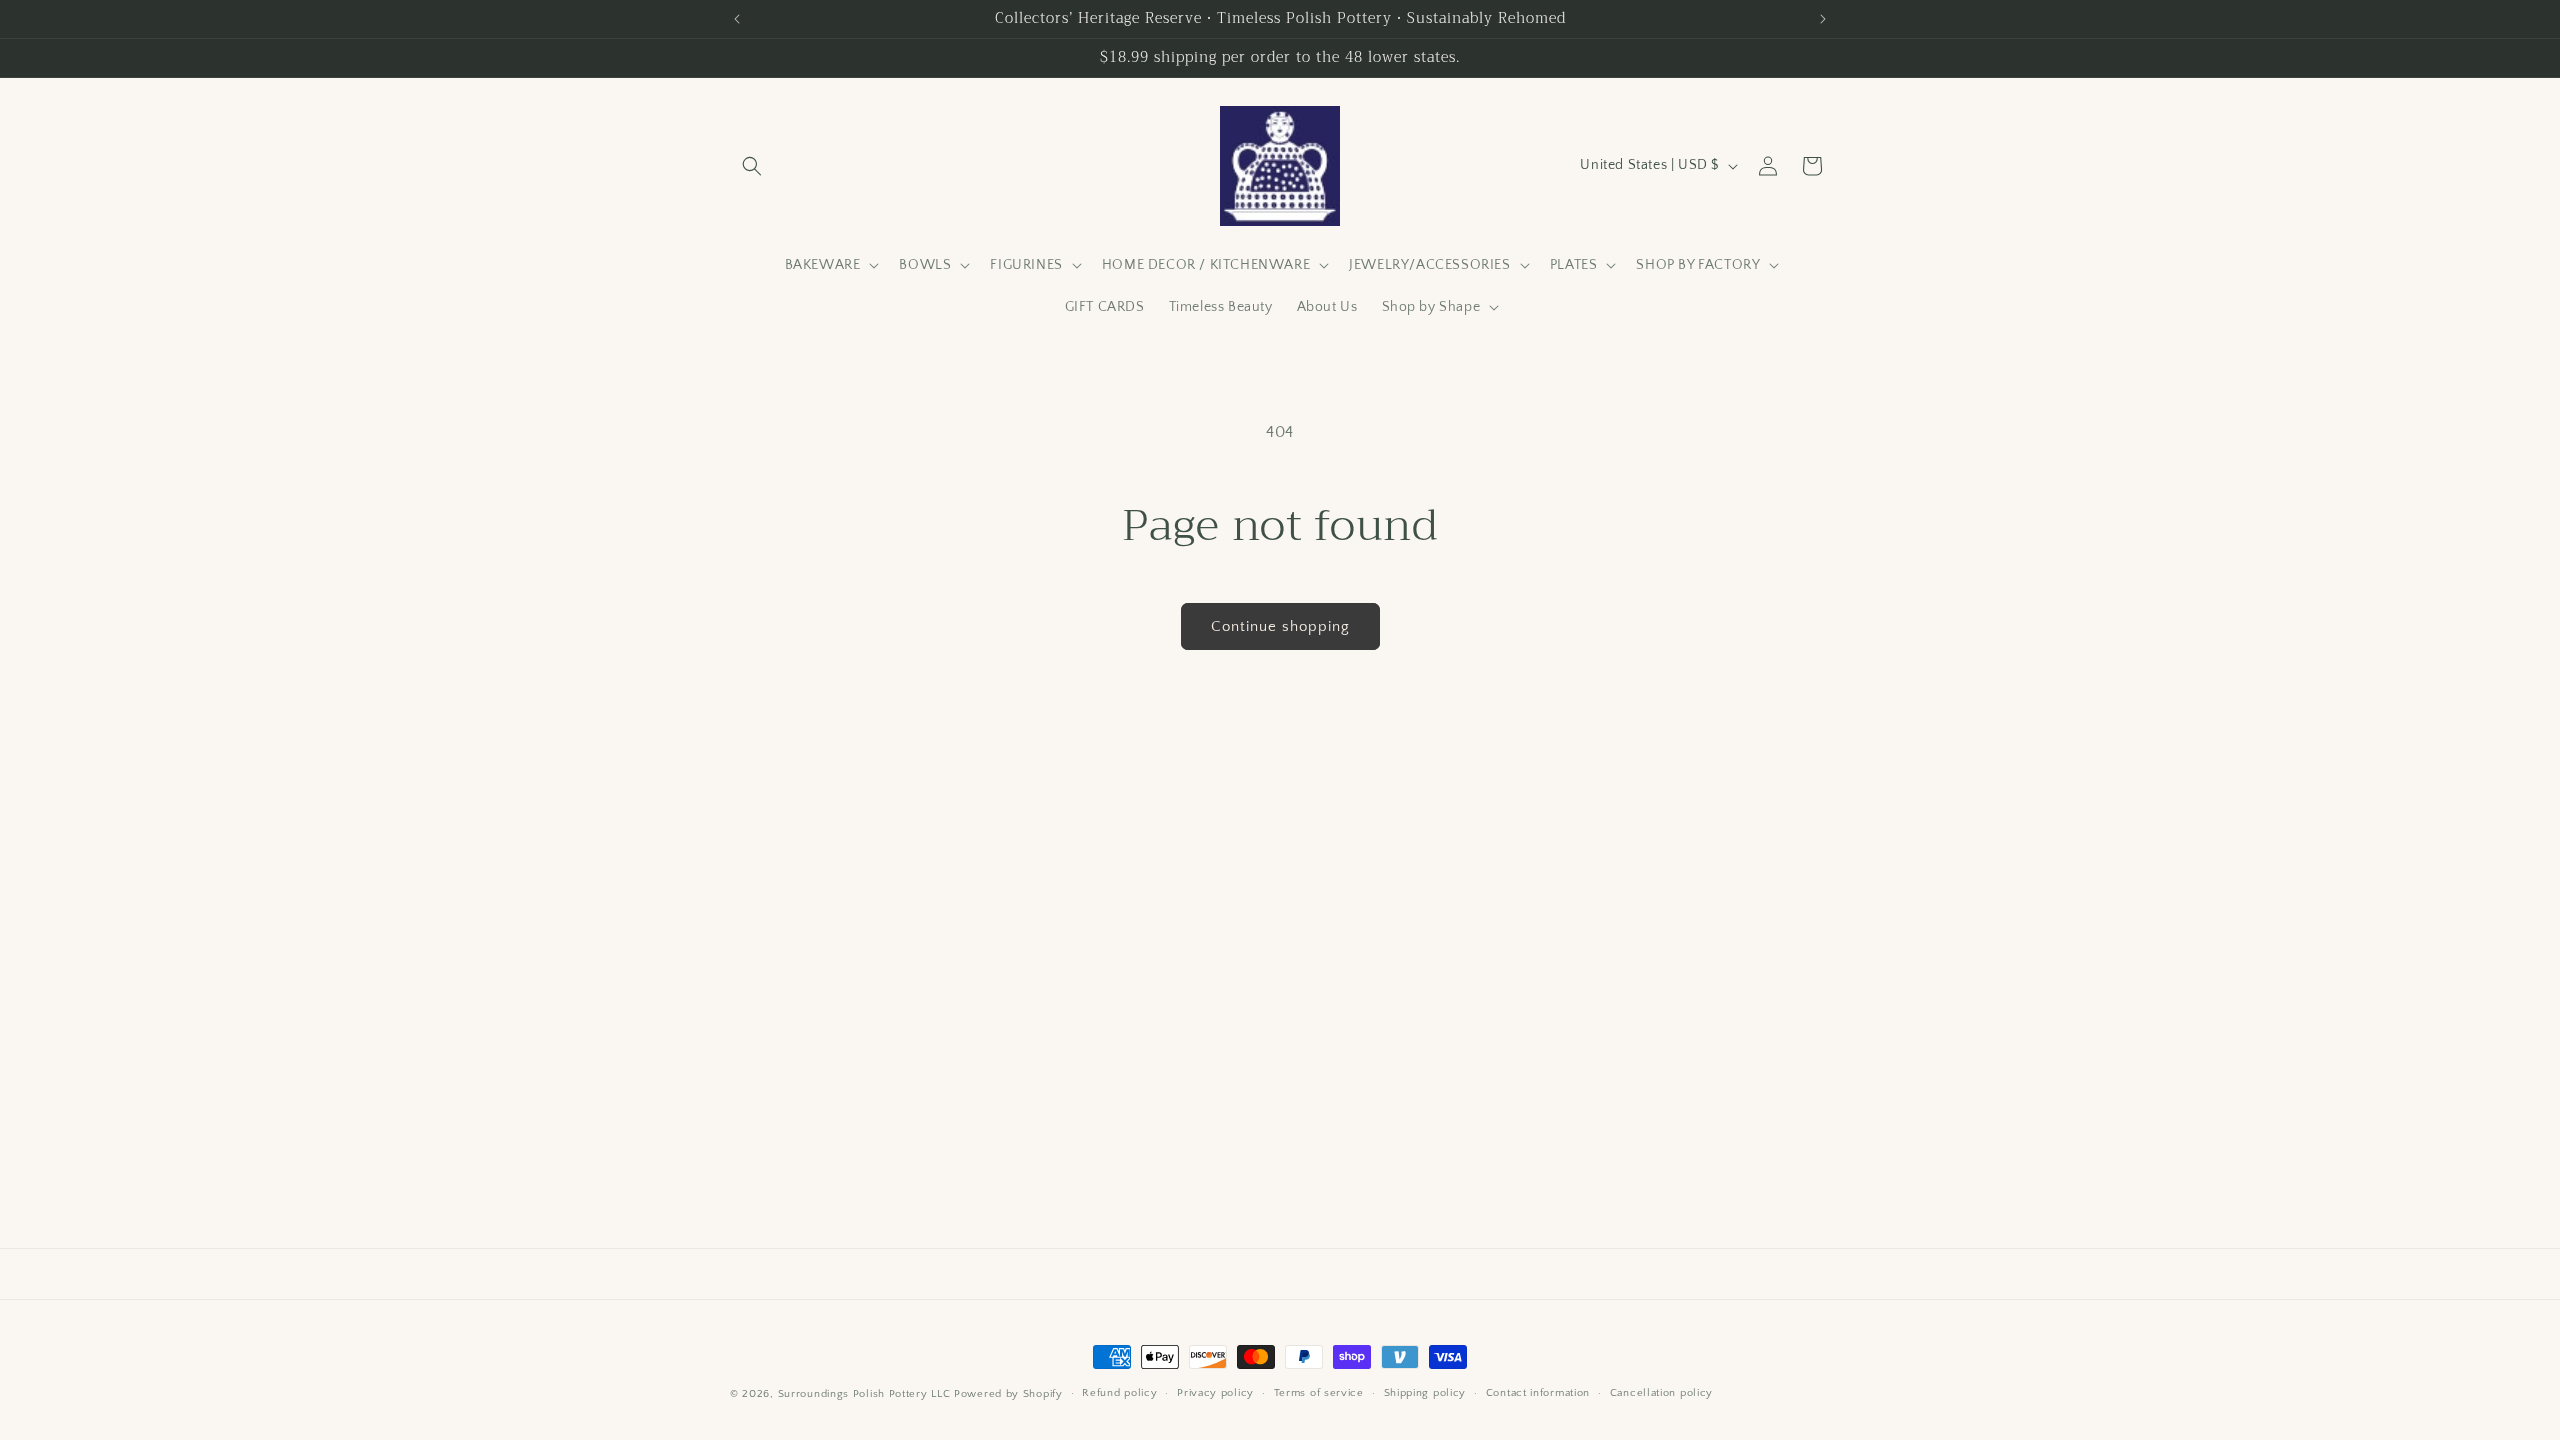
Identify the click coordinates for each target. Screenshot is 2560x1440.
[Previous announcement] (737, 19)
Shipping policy (1425, 1393)
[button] (752, 166)
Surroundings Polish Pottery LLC (864, 1394)
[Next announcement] (1823, 19)
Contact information (1538, 1393)
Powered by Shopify (1008, 1394)
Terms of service (1319, 1393)
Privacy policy (1215, 1393)
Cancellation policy (1661, 1393)
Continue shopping (1280, 626)
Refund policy (1119, 1393)
